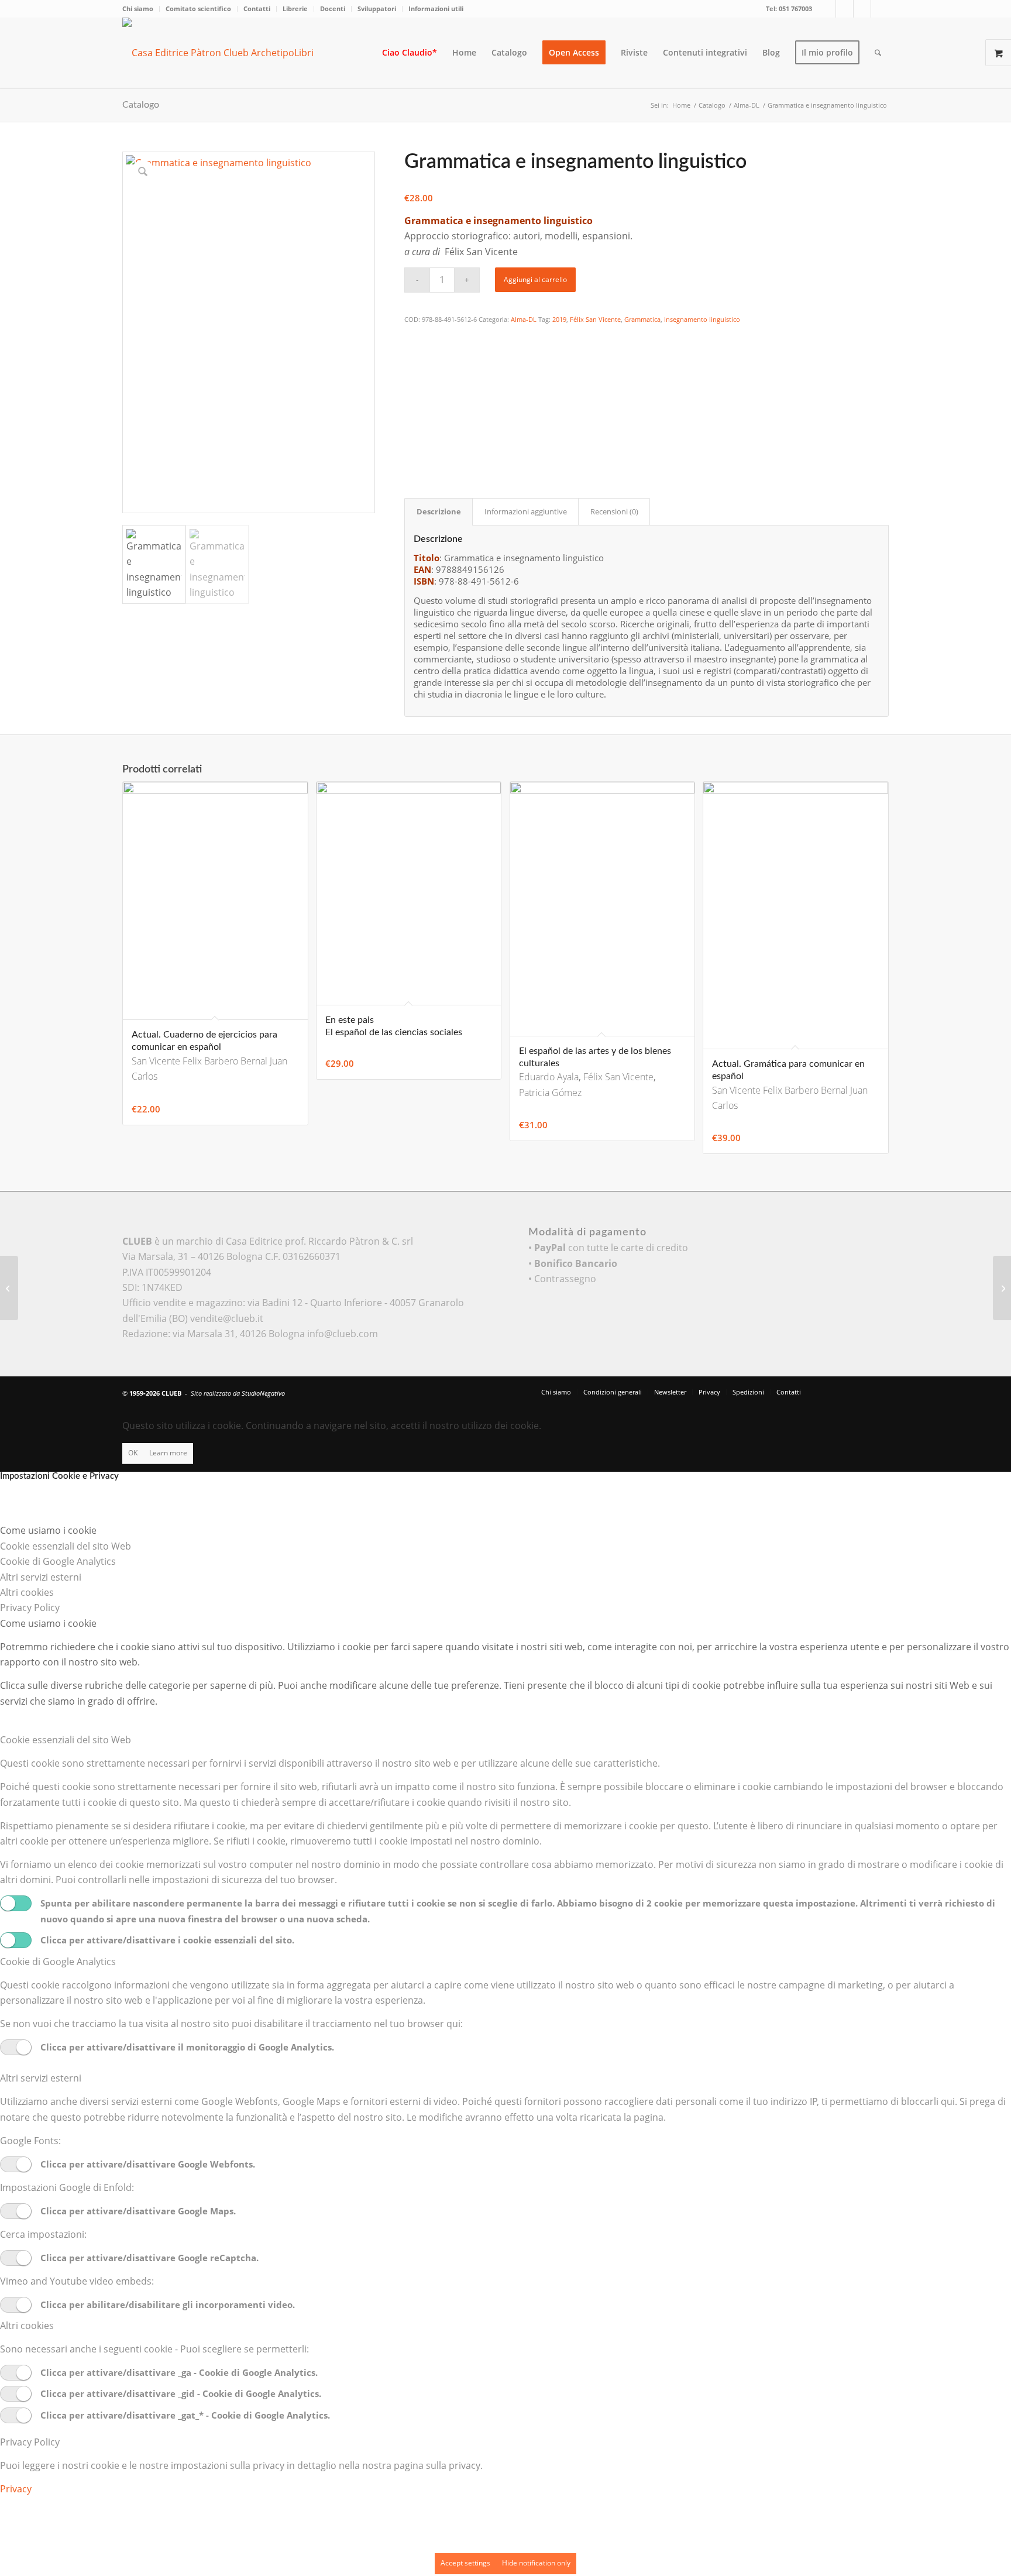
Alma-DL (524, 319)
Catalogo (141, 105)
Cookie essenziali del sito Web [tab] (66, 1546)
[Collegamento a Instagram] (862, 9)
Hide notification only (536, 2563)
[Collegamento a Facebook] (845, 9)
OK (133, 1453)
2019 (559, 319)
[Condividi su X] (412, 352)
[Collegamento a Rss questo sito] (880, 9)
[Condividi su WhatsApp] (412, 368)
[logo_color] (228, 53)
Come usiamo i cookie (48, 1623)
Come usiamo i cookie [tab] (48, 1530)
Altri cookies (27, 2326)
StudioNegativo (263, 1393)
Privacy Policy (30, 2442)
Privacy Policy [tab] (30, 1608)
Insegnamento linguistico (702, 319)
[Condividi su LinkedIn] (412, 400)
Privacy (16, 2489)
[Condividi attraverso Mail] (412, 432)
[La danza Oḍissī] (1002, 1288)
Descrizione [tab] (439, 511)
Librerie (295, 8)
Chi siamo (138, 8)
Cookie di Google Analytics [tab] (58, 1561)
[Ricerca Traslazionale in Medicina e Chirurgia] (9, 1288)
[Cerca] (878, 53)
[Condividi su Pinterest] (412, 384)
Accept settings (465, 2563)
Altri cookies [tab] (27, 1592)
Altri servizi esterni (41, 2078)
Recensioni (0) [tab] (614, 511)
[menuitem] (141, 9)
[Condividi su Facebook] (412, 336)
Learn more (168, 1453)
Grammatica (642, 319)
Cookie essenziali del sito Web (66, 1740)
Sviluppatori (377, 8)
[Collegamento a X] (827, 9)
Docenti (333, 8)
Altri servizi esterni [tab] (41, 1577)
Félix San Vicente (595, 319)
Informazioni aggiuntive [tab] (526, 511)
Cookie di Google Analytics (58, 1962)
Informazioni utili (436, 8)
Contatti (257, 8)
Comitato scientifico (198, 8)
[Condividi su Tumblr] (412, 416)
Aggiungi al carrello (535, 279)
